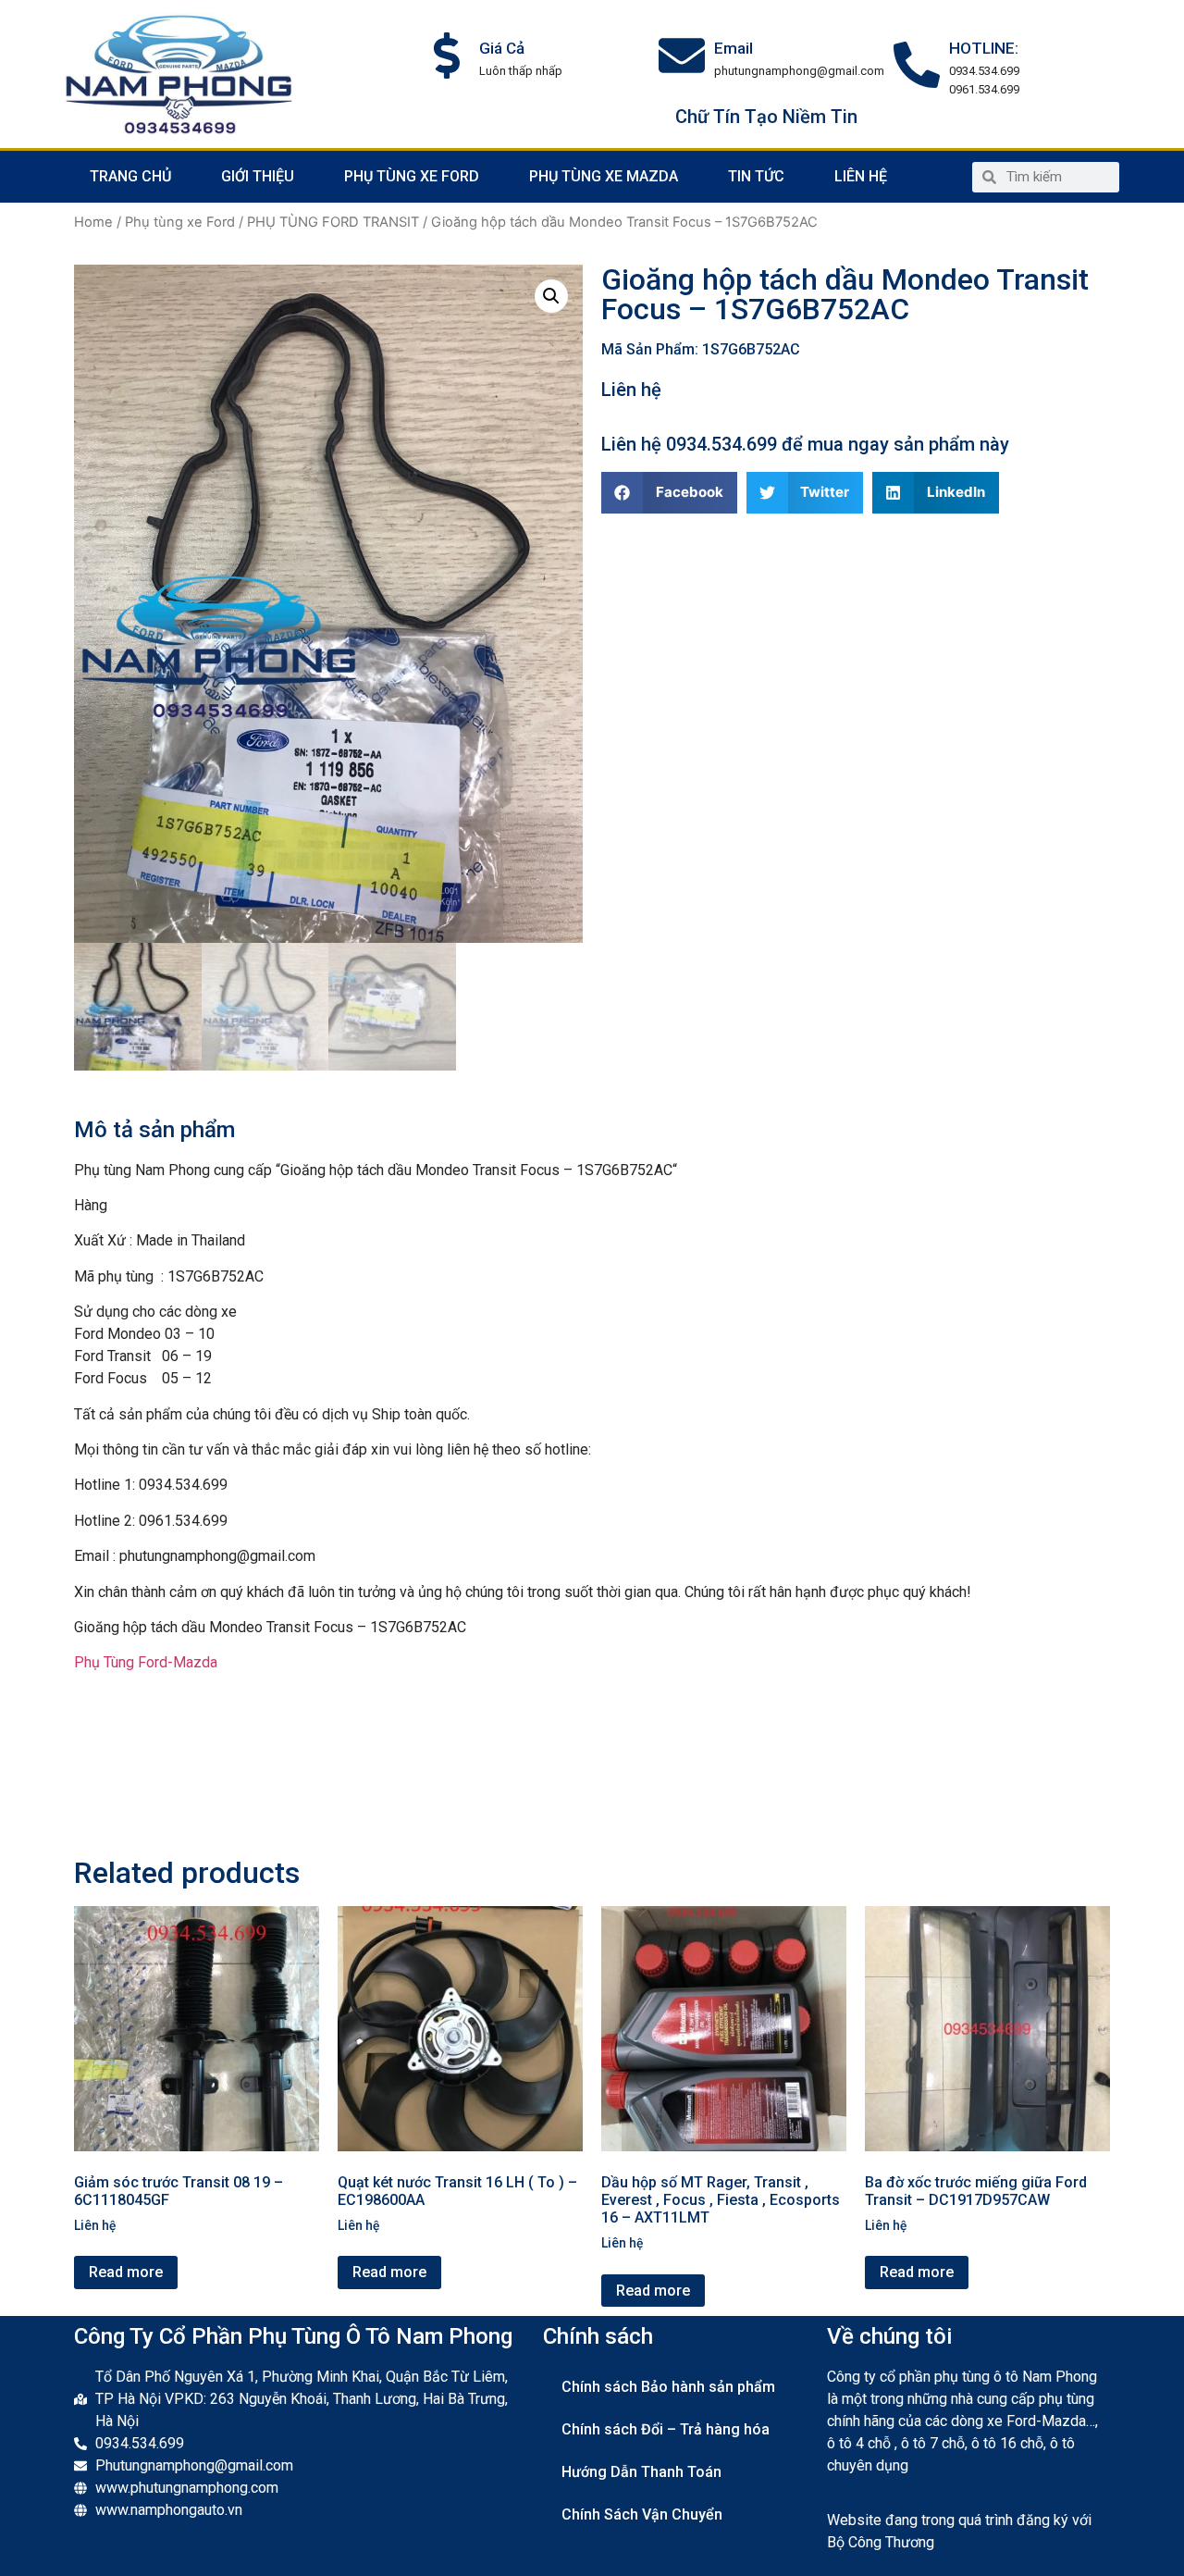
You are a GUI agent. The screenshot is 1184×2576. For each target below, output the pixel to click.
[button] (669, 493)
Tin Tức (756, 176)
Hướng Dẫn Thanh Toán (641, 2472)
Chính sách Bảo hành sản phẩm (668, 2387)
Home (93, 222)
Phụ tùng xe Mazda (604, 176)
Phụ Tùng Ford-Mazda (146, 1662)
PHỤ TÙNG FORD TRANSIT (333, 222)
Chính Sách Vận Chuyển (642, 2514)
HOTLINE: (984, 48)
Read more (126, 2272)
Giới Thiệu (258, 176)
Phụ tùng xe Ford (412, 176)
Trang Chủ (130, 176)
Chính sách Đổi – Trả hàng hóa (666, 2429)
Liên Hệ (861, 176)
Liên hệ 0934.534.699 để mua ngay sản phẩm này (805, 444)
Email (734, 48)
